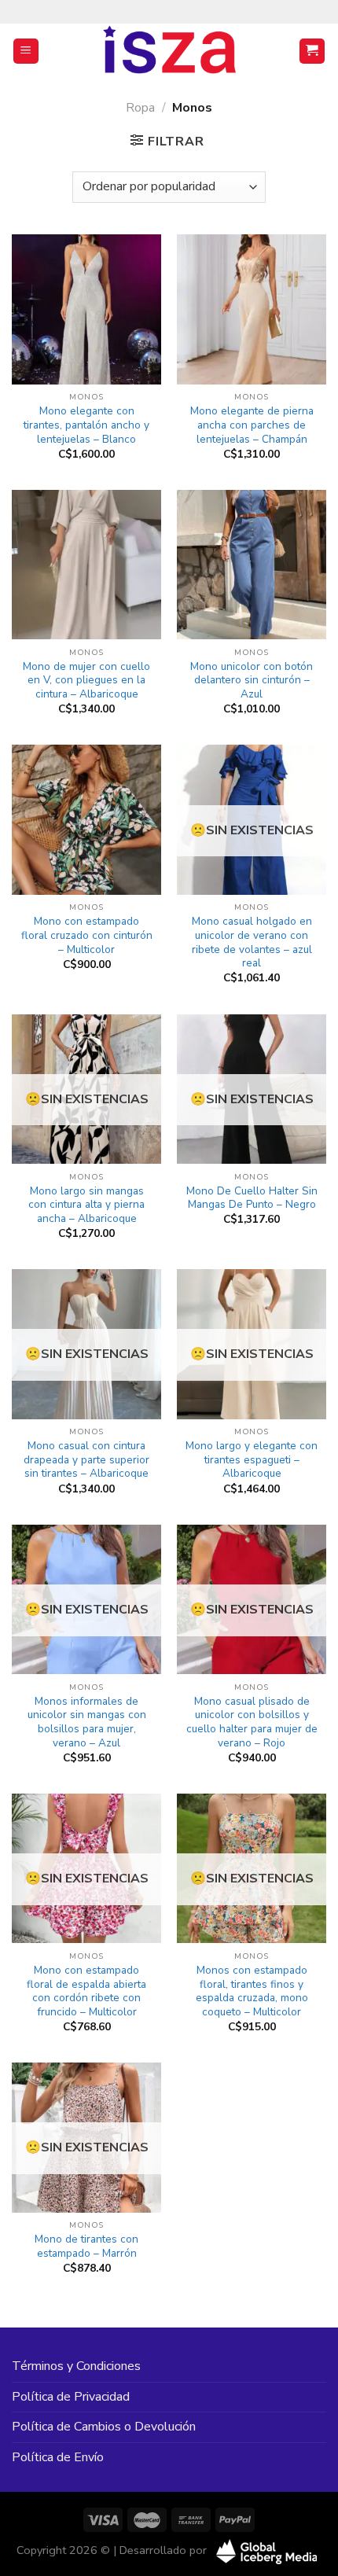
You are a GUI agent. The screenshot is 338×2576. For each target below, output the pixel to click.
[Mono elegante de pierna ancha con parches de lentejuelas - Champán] (252, 309)
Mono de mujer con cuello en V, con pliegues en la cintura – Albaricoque (86, 681)
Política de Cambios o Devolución (104, 2427)
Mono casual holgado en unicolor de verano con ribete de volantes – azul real (252, 942)
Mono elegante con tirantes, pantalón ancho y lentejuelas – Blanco (86, 425)
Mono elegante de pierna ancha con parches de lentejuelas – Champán (252, 425)
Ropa (140, 108)
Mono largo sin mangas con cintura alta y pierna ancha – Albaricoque (86, 1205)
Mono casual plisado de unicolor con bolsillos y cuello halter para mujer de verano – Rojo (252, 1722)
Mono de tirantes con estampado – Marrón (86, 2246)
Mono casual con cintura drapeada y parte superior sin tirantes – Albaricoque (86, 1460)
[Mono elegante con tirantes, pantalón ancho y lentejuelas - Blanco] (86, 309)
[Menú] (26, 52)
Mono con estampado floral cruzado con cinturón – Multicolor (87, 935)
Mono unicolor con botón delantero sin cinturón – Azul (252, 681)
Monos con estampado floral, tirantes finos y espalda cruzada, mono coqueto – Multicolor (252, 1991)
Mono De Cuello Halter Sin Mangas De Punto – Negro (252, 1198)
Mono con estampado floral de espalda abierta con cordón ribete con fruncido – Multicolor (86, 1991)
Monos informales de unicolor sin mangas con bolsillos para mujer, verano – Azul (87, 1722)
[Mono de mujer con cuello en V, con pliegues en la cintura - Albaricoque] (86, 565)
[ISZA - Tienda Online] (169, 51)
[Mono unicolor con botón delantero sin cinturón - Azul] (252, 565)
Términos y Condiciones (76, 2366)
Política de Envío (58, 2457)
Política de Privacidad (71, 2397)
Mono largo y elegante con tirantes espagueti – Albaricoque (252, 1460)
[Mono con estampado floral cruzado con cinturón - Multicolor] (86, 819)
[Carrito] (312, 52)
